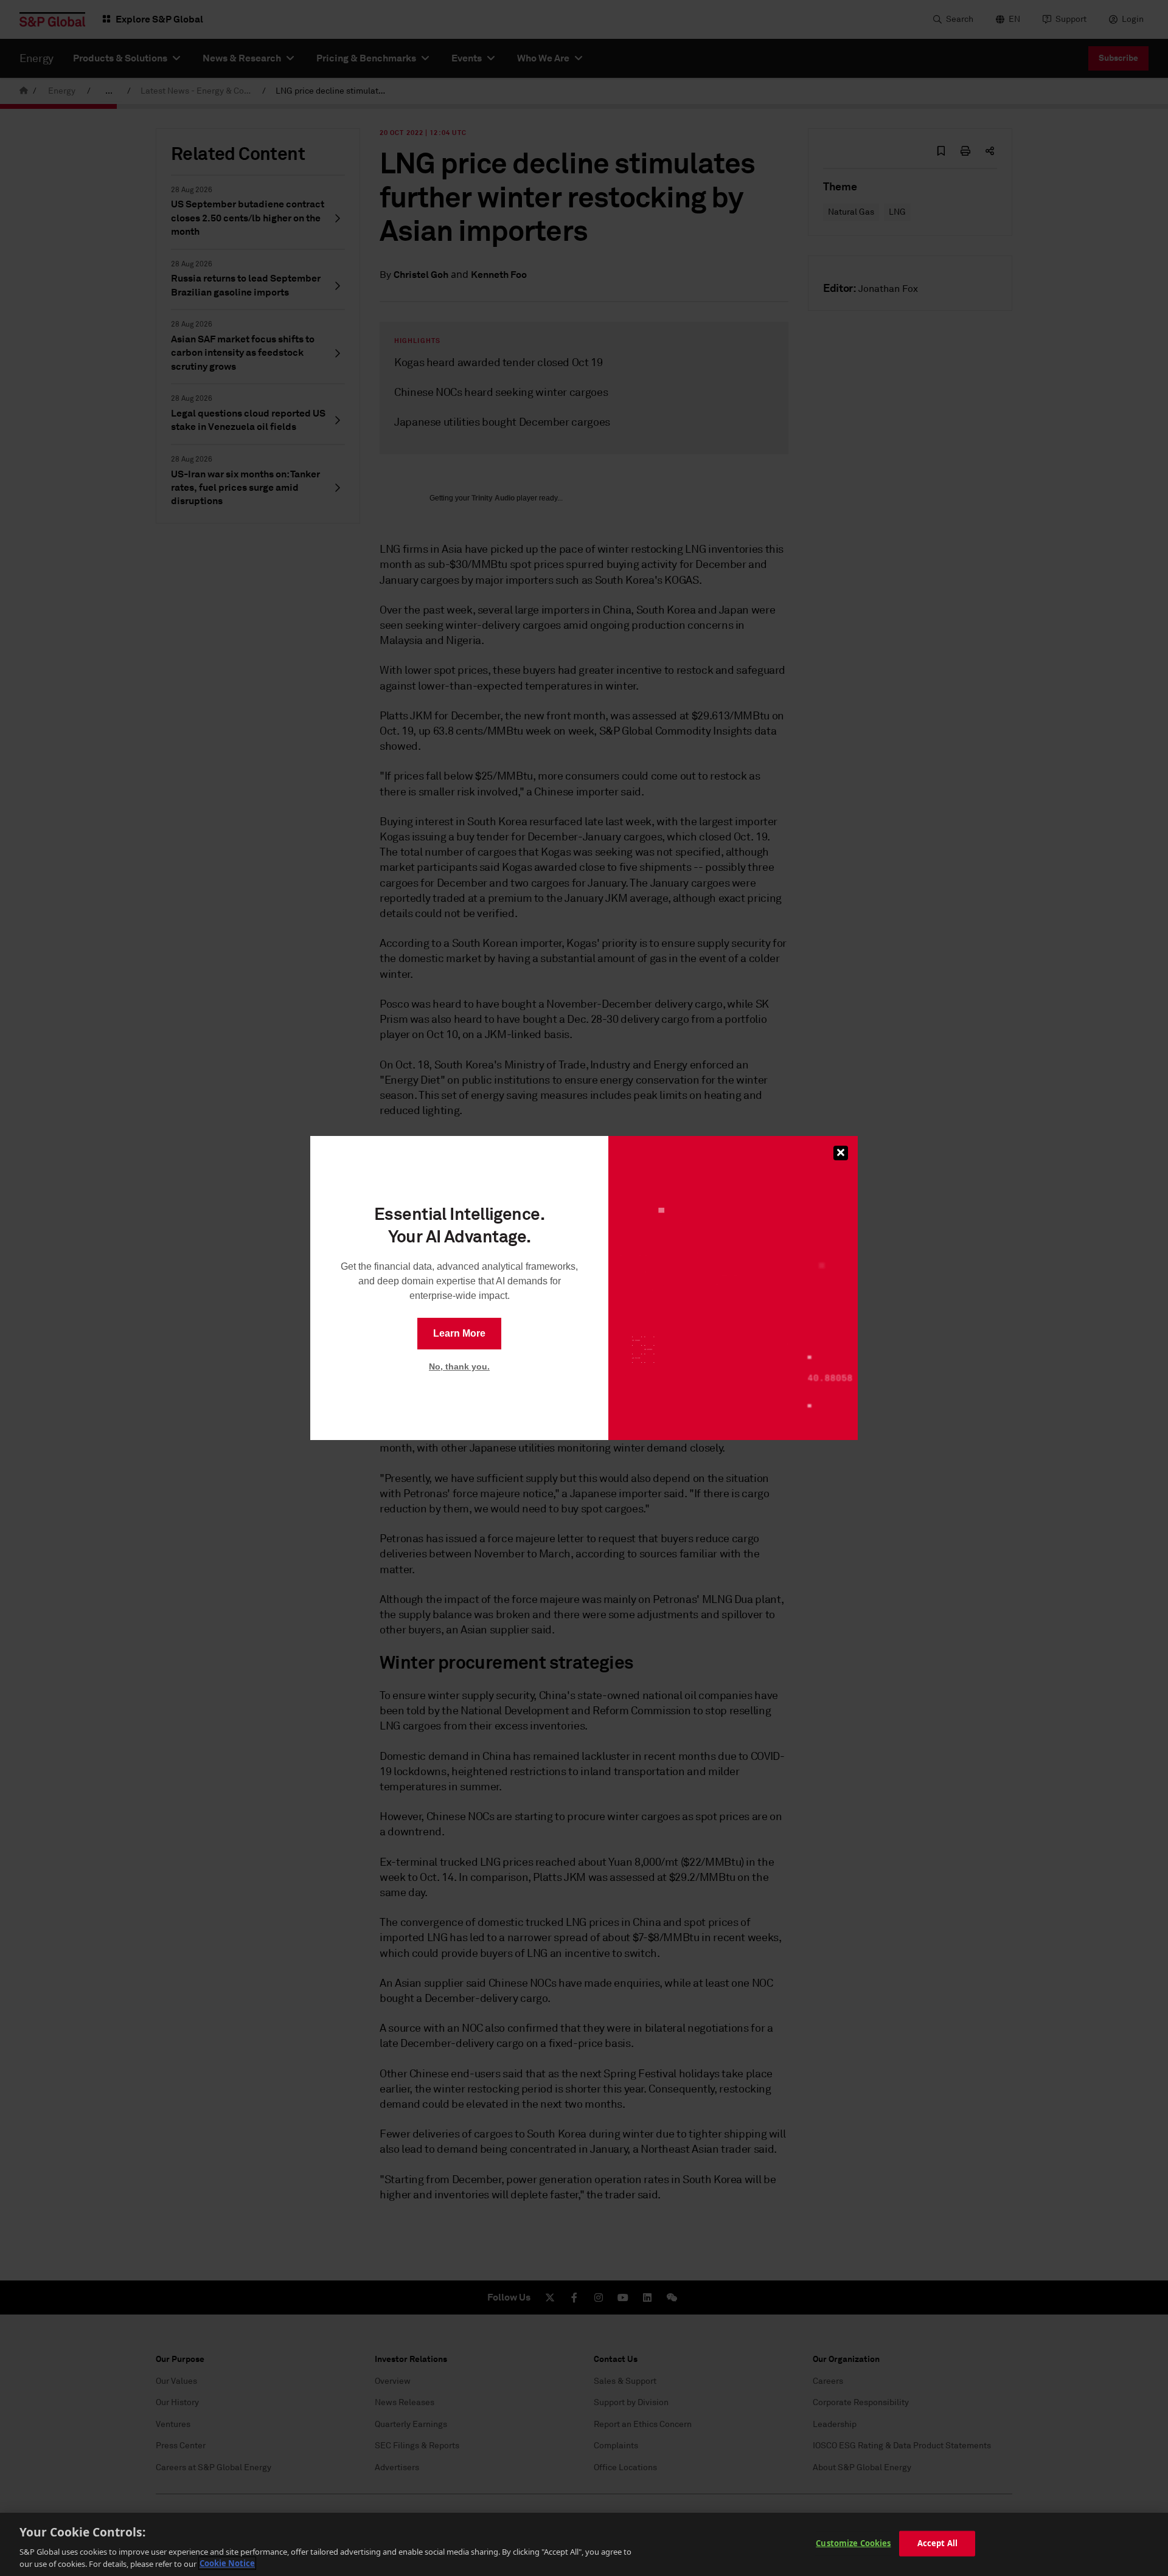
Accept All (937, 2543)
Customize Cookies (853, 2543)
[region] (584, 2544)
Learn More (459, 1333)
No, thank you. (459, 1366)
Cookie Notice (227, 2563)
